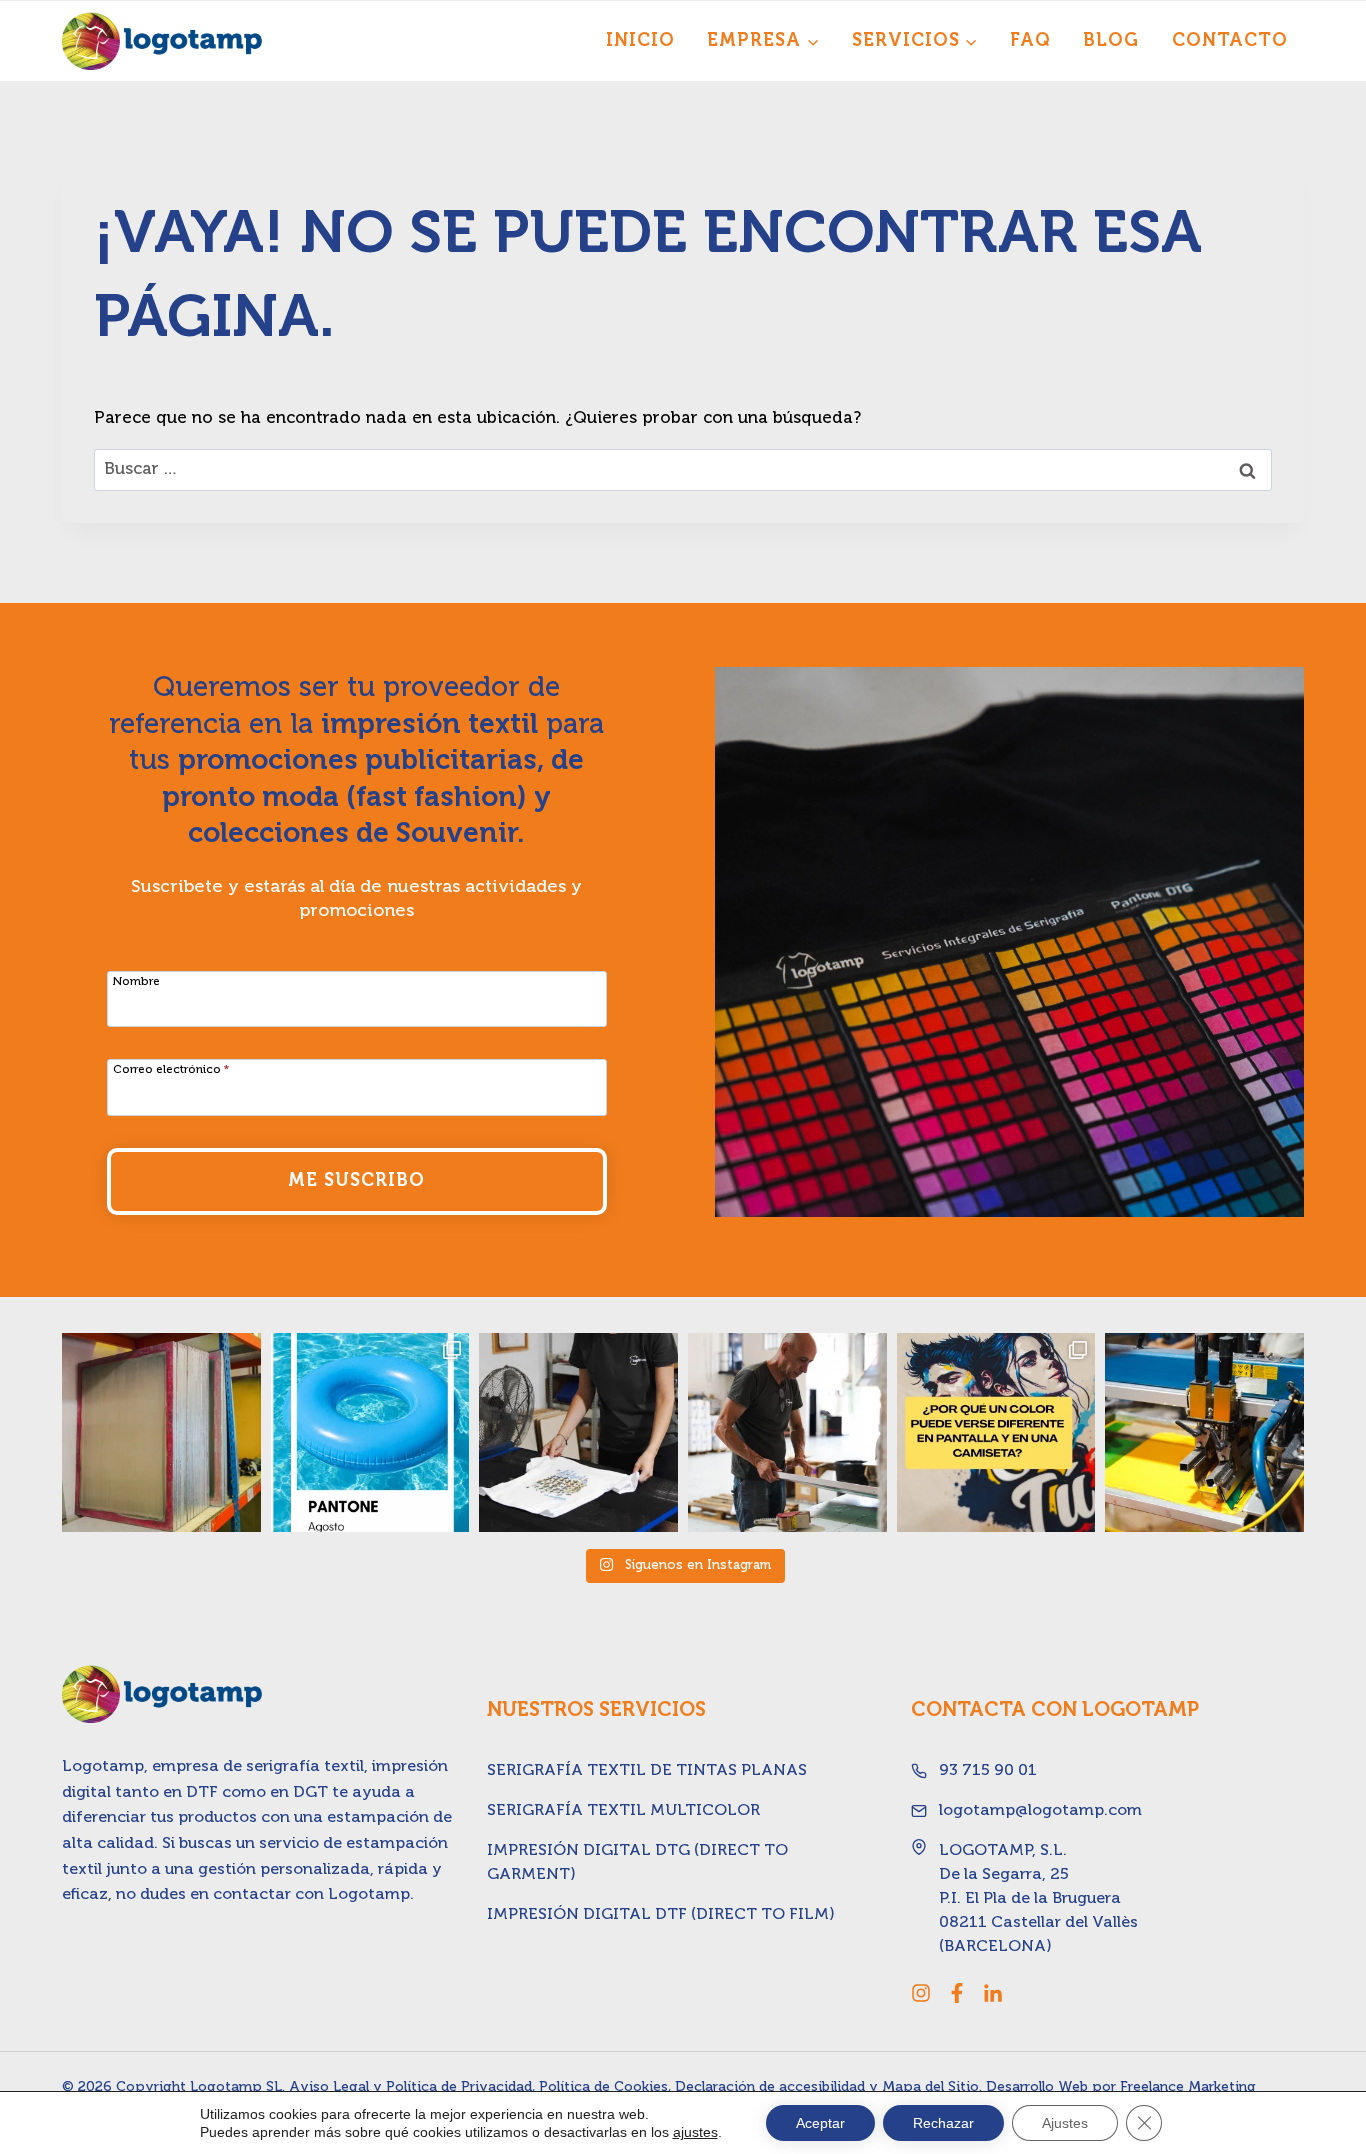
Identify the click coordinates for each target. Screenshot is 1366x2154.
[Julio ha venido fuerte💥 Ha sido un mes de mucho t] (787, 1432)
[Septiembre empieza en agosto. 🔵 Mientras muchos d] (161, 1432)
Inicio (640, 41)
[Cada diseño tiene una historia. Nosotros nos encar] (578, 1432)
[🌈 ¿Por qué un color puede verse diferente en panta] (996, 1432)
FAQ (1030, 41)
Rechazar (943, 2123)
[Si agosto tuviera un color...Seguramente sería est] (370, 1432)
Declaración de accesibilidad (770, 2087)
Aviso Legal (329, 2087)
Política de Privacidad (459, 2087)
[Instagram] (921, 1993)
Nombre (136, 982)
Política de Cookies (603, 2087)
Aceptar (820, 2123)
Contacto (1230, 41)
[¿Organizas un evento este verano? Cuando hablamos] (1204, 1432)
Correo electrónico (171, 1070)
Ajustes (1065, 2123)
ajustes (695, 2132)
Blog (1111, 41)
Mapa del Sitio (930, 2087)
